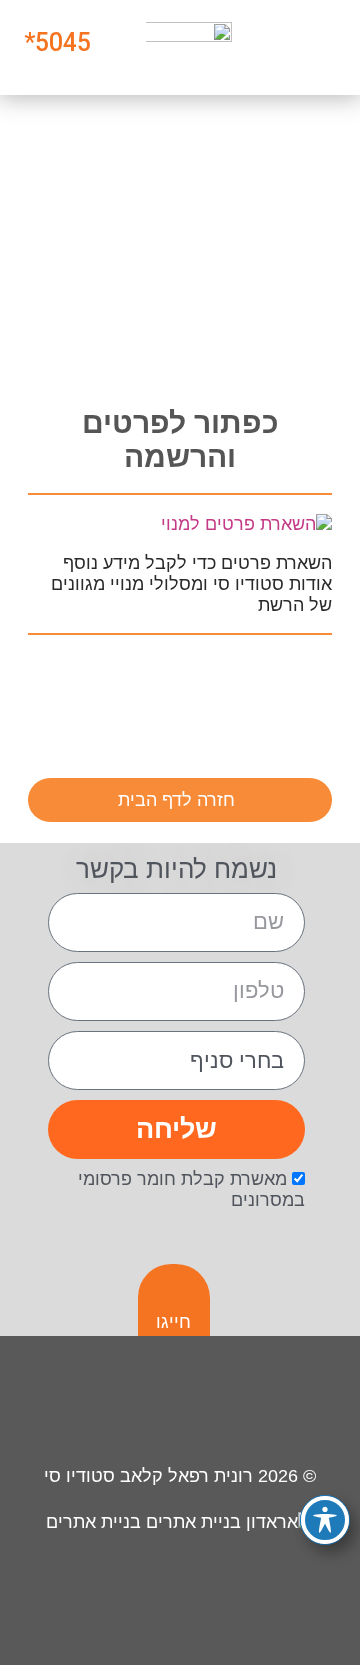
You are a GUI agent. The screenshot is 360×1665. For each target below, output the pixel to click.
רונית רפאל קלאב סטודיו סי (148, 1476)
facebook (243, 683)
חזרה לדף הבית (176, 800)
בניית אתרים (96, 1522)
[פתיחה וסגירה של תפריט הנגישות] (325, 1520)
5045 (63, 42)
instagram (304, 683)
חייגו (173, 1322)
